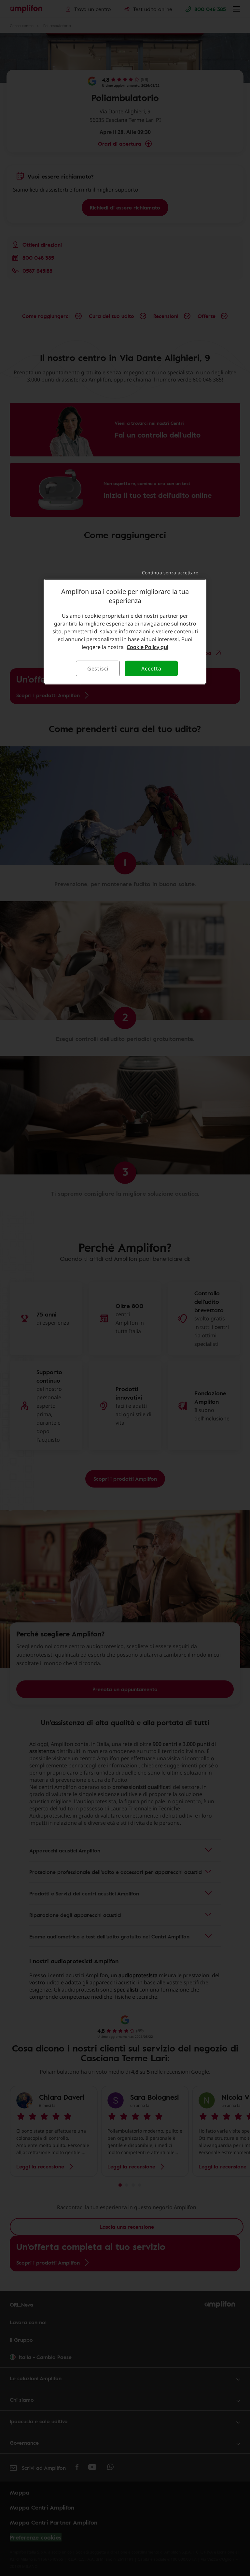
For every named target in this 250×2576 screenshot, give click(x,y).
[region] (125, 631)
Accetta (151, 668)
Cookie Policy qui (147, 647)
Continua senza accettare (170, 572)
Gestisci (98, 668)
